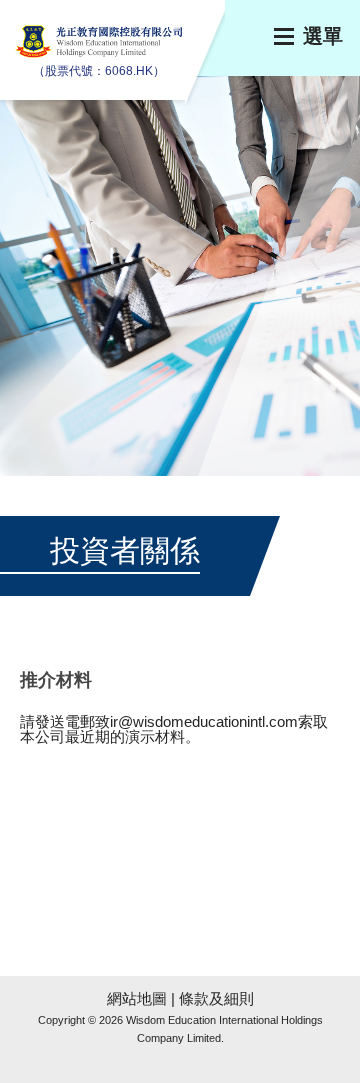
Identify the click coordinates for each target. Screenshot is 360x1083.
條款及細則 (216, 998)
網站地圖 (137, 998)
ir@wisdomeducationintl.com (204, 721)
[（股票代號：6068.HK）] (100, 52)
